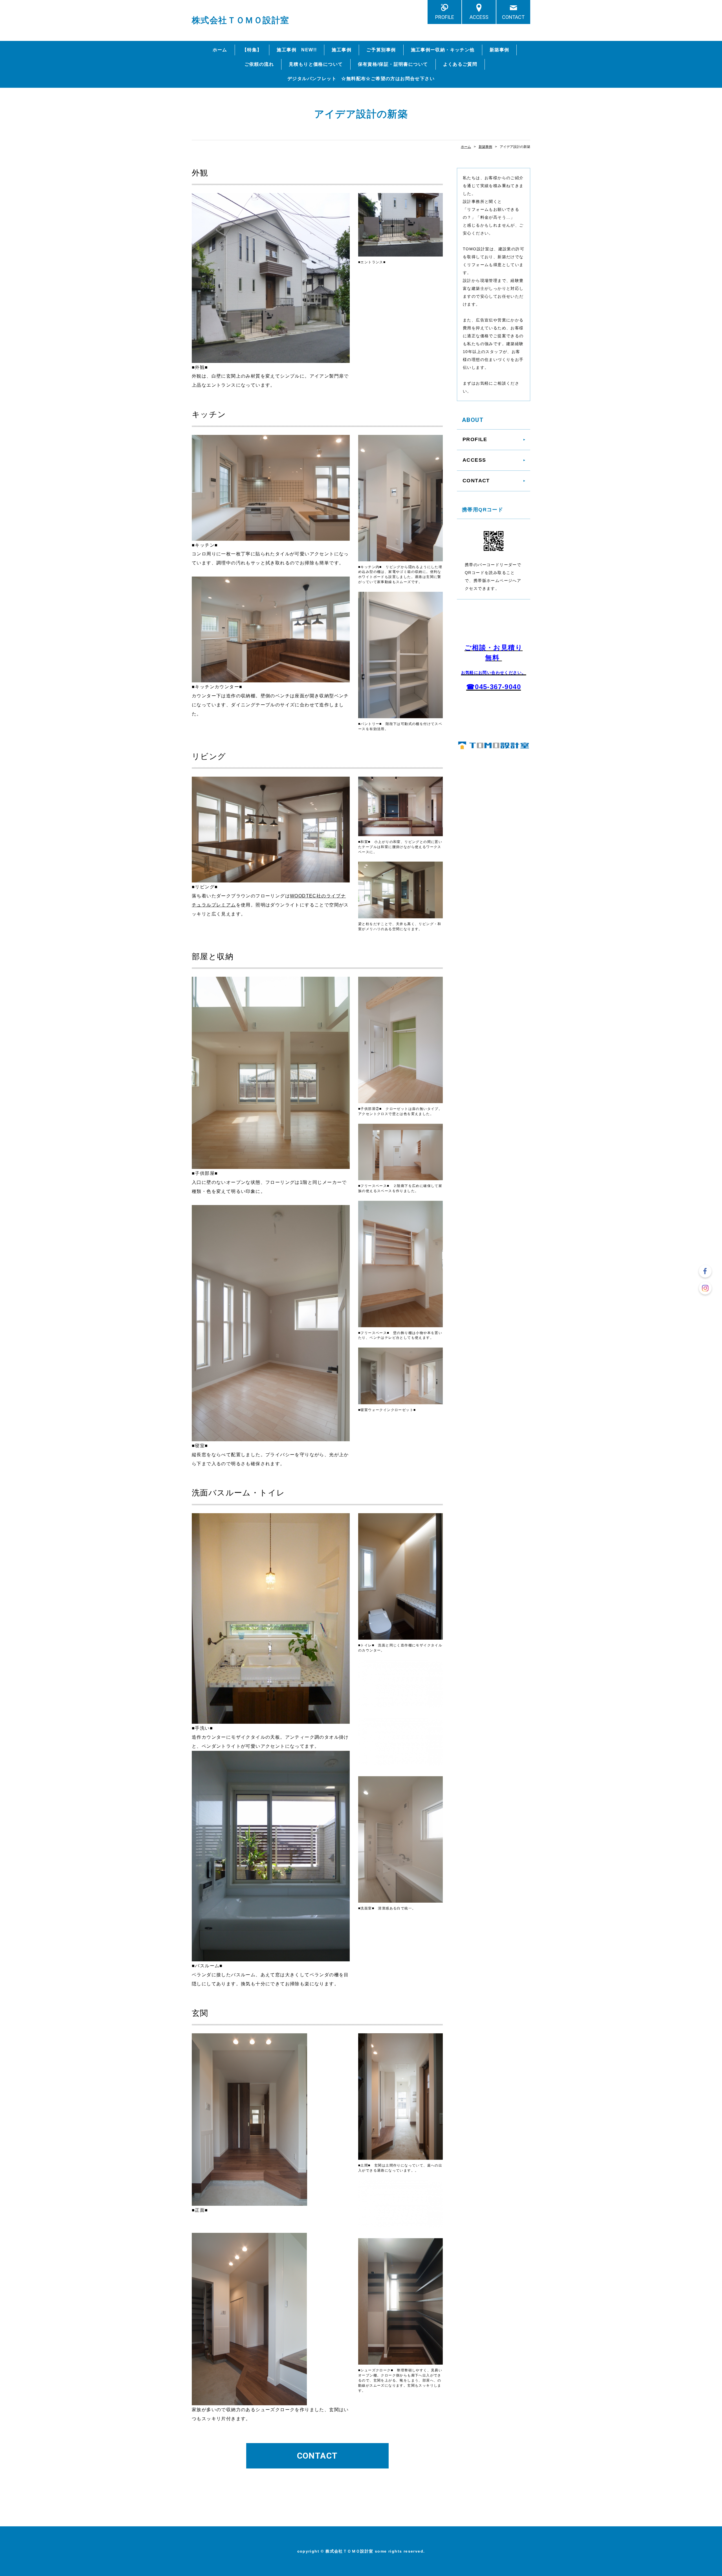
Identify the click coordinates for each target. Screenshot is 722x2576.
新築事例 (499, 50)
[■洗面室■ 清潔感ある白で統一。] (400, 1900)
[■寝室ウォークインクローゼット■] (400, 1401)
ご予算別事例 (381, 50)
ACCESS (479, 17)
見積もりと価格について (316, 64)
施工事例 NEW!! (297, 50)
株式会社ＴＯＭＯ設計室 (240, 20)
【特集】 (252, 50)
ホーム (220, 50)
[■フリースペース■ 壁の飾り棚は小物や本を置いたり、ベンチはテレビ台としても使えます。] (400, 1324)
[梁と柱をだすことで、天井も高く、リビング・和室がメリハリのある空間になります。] (400, 915)
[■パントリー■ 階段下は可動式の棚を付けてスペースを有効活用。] (400, 715)
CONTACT (513, 17)
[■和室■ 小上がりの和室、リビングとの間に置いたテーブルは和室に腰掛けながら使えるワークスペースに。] (400, 833)
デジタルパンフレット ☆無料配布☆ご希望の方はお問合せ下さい (361, 79)
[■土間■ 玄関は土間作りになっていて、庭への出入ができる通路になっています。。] (400, 2157)
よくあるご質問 (460, 64)
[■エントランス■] (400, 253)
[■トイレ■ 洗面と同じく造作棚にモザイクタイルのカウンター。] (400, 1637)
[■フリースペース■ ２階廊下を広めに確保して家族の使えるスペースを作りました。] (400, 1177)
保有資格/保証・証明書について (393, 64)
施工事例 (342, 50)
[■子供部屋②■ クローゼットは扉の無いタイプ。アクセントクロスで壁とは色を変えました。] (400, 1100)
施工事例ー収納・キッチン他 (443, 50)
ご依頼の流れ (259, 64)
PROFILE (445, 17)
